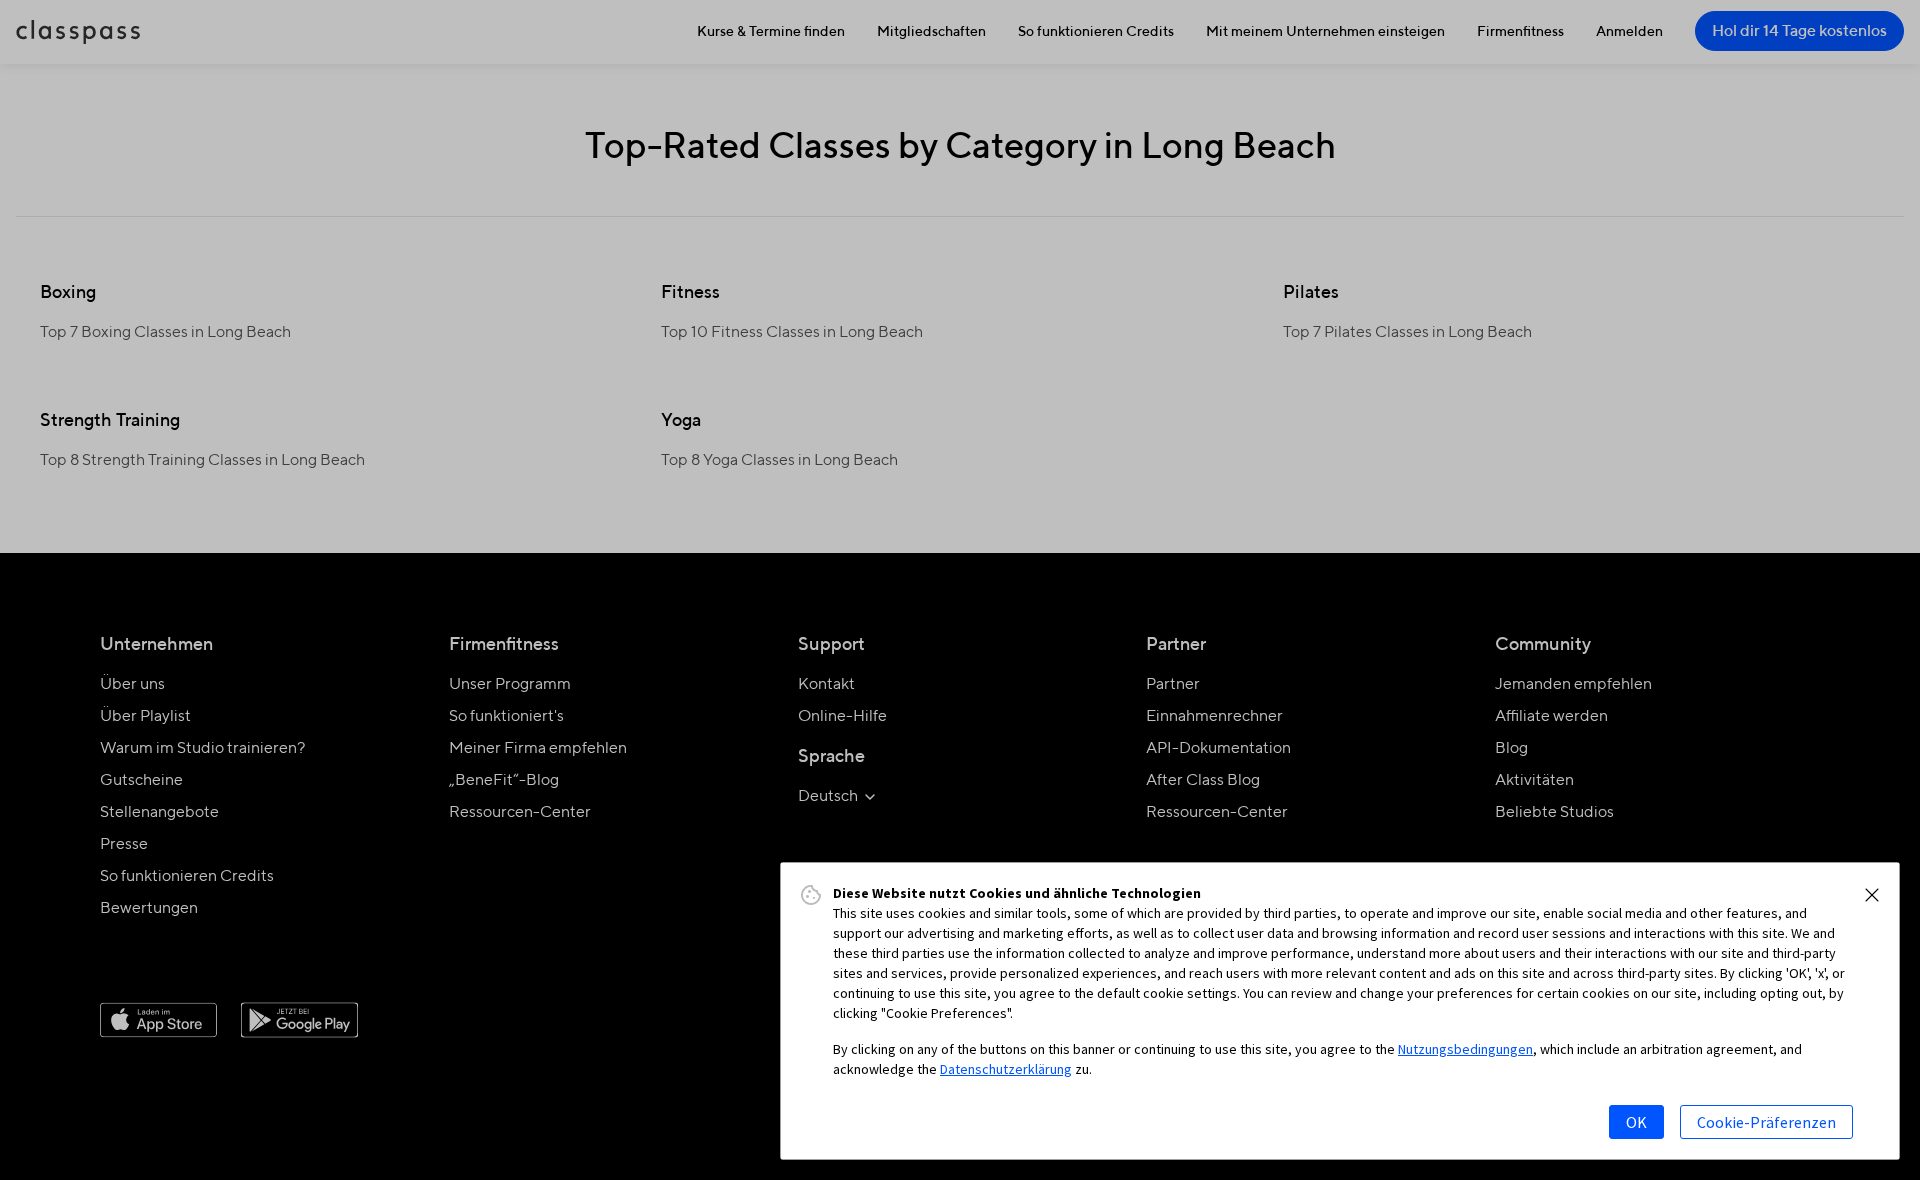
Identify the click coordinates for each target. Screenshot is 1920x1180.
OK (1636, 1122)
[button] (1872, 895)
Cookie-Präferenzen (1766, 1122)
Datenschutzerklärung (1006, 1069)
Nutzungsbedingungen (1465, 1049)
